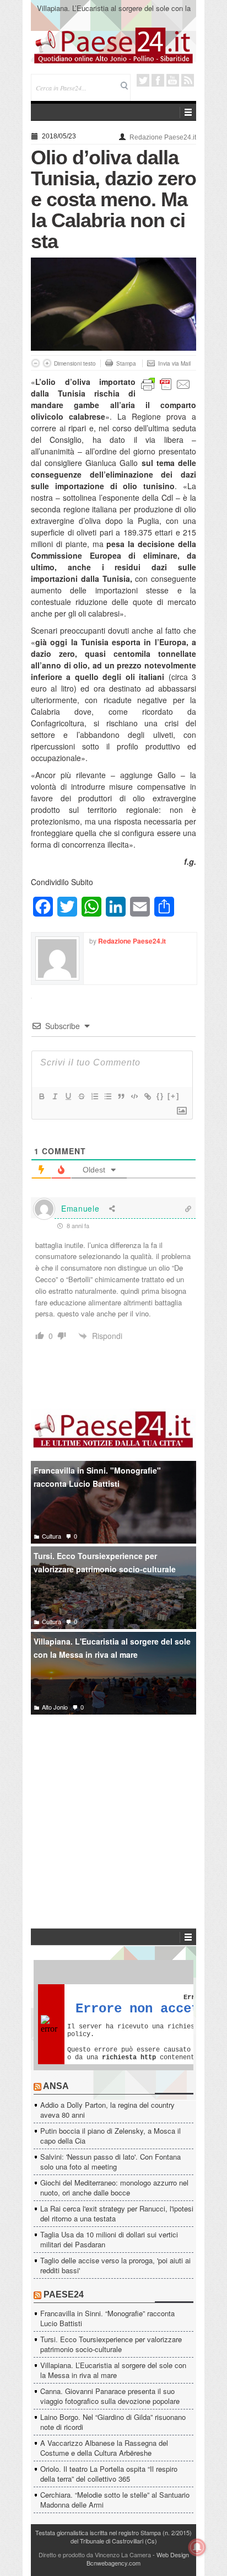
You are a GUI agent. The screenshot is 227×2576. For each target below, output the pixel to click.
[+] (174, 1096)
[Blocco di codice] (134, 1096)
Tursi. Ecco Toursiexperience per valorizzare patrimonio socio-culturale (105, 1563)
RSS (188, 80)
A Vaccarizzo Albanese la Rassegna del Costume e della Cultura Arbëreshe (104, 2448)
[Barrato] (81, 1096)
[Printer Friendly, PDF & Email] (166, 383)
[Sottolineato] (68, 1096)
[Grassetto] (41, 1096)
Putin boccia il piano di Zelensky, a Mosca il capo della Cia (110, 2136)
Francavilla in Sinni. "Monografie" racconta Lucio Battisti (97, 1477)
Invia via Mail (174, 363)
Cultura (52, 1536)
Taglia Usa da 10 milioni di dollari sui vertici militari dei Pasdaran (109, 2239)
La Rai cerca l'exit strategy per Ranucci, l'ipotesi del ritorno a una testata (117, 2213)
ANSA (56, 2086)
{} (160, 1096)
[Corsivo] (55, 1096)
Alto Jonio (55, 1707)
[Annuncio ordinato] (94, 1096)
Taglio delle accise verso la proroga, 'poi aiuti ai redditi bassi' (115, 2265)
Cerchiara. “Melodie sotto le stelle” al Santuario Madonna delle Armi (115, 2500)
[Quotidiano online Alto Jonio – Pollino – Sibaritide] (113, 45)
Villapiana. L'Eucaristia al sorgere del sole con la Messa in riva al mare (112, 1648)
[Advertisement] (113, 1805)
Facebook (158, 80)
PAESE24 (64, 2294)
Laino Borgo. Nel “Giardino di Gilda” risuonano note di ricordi (113, 2422)
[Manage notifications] (197, 2547)
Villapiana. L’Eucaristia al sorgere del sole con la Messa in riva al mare (114, 13)
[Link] (147, 1096)
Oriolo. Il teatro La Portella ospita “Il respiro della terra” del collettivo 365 (109, 2474)
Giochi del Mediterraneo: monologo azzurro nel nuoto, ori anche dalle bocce (114, 2187)
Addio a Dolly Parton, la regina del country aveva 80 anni (107, 2110)
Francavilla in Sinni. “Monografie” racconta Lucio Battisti (107, 2318)
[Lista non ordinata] (107, 1096)
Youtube (173, 80)
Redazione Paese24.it (163, 137)
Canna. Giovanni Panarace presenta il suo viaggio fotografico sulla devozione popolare (110, 2396)
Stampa (126, 363)
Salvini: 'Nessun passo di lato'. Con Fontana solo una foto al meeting (110, 2162)
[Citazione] (121, 1096)
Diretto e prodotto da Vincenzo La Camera (95, 2554)
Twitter (143, 80)
